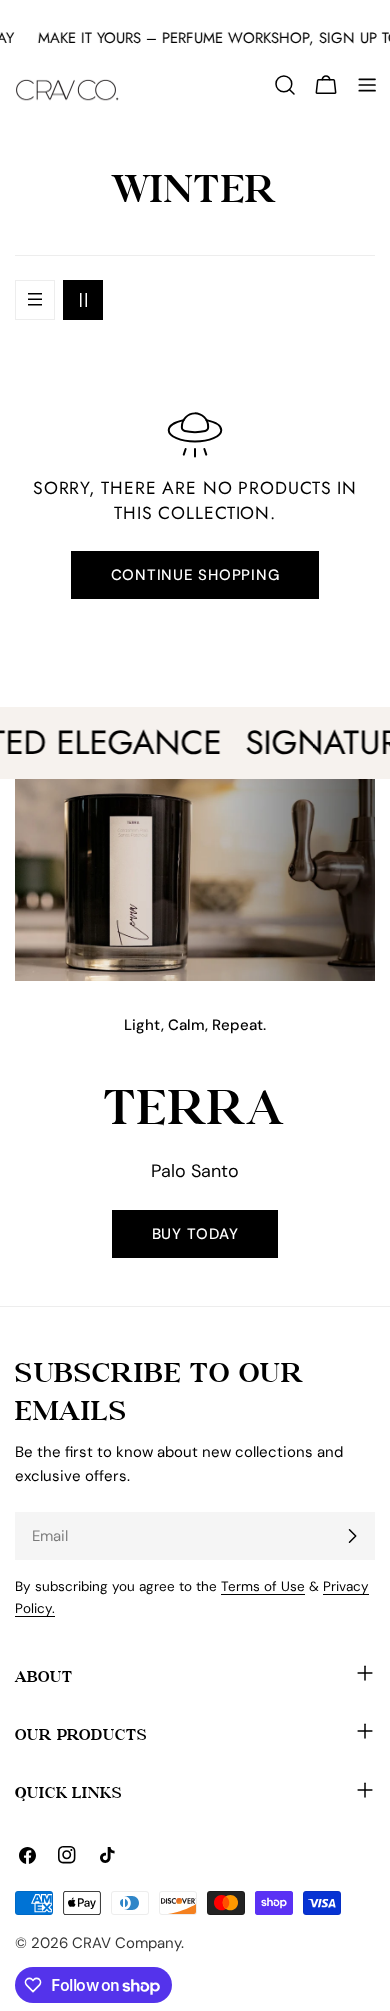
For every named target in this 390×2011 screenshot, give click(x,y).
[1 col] (35, 300)
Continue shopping (195, 575)
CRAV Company (126, 1943)
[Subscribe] (352, 1536)
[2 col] (83, 300)
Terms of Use (263, 1586)
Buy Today (195, 1234)
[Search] (285, 85)
